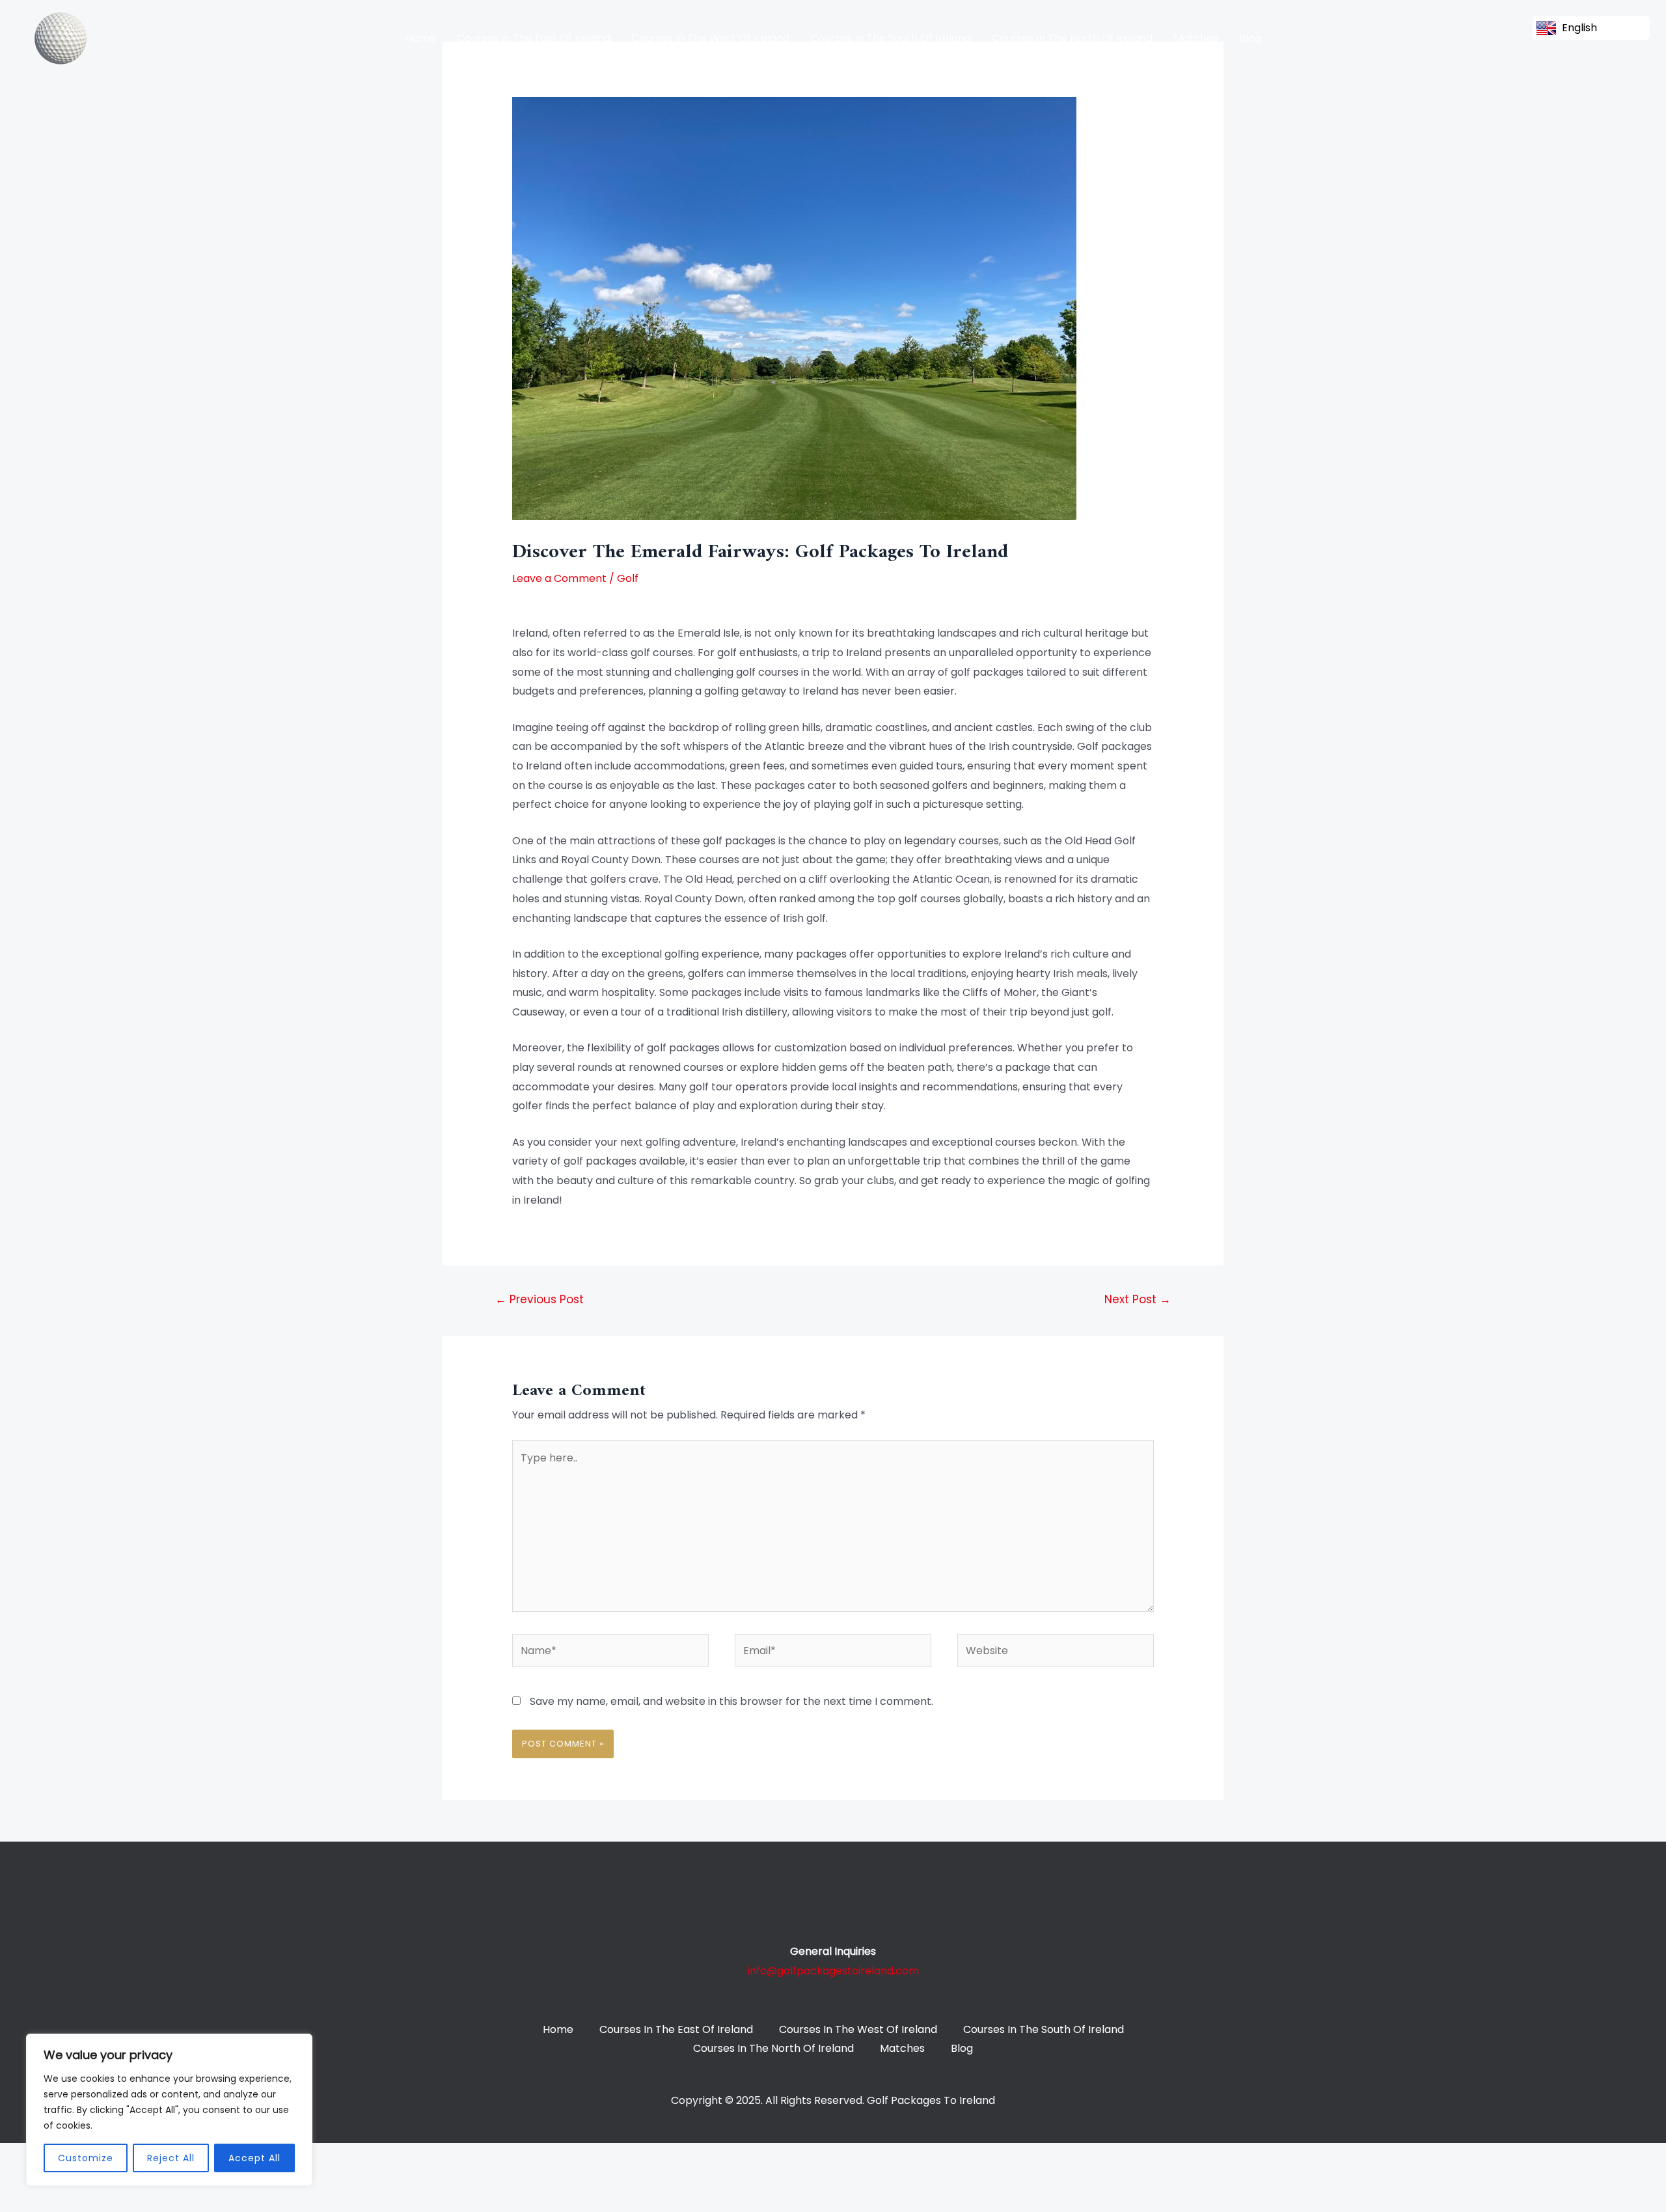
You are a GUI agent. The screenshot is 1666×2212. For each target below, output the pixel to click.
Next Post (1138, 1299)
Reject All (171, 2158)
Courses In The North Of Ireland (1072, 38)
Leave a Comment (559, 578)
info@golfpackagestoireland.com (833, 1971)
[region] (169, 2110)
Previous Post (539, 1299)
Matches (1196, 38)
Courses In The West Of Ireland (710, 38)
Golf (628, 578)
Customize (86, 2158)
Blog (1250, 38)
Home (421, 38)
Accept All (254, 2158)
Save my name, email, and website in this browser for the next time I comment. (731, 1701)
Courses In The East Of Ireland (534, 38)
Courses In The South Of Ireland (891, 38)
